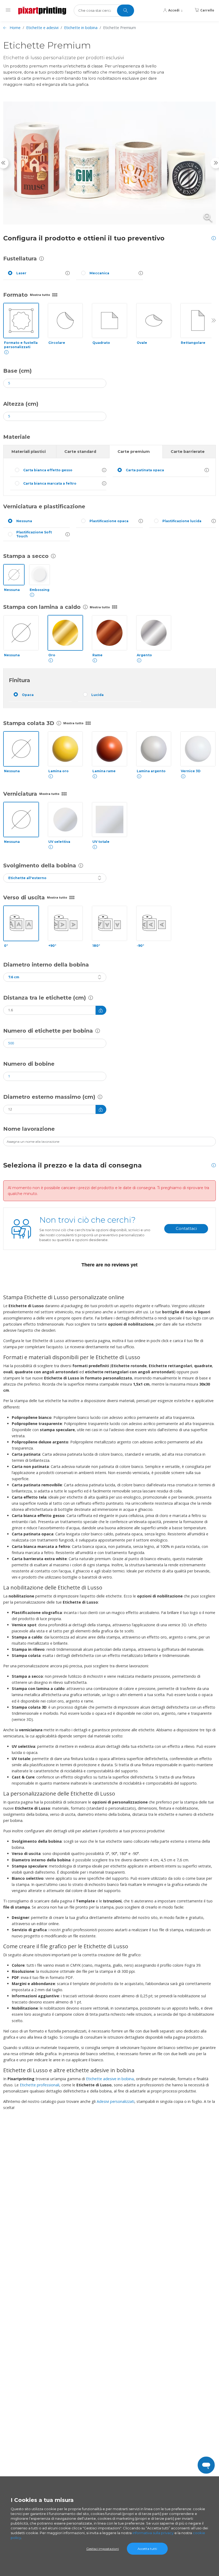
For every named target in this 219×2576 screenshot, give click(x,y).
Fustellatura (20, 259)
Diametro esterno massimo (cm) (49, 1097)
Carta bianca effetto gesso (48, 470)
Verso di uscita (24, 897)
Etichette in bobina (81, 28)
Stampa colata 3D (29, 723)
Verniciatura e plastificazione (44, 506)
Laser (21, 273)
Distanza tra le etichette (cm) (45, 998)
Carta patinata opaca (145, 470)
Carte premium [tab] (134, 452)
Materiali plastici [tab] (29, 452)
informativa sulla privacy (153, 2533)
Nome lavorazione (29, 1129)
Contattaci (186, 1228)
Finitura (19, 680)
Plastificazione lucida (182, 521)
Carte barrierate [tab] (188, 452)
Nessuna (24, 521)
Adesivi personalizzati (116, 2101)
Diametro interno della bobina (46, 965)
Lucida (97, 695)
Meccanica (99, 273)
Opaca (28, 695)
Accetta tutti (147, 2549)
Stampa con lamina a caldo (42, 607)
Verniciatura (20, 794)
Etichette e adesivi (42, 28)
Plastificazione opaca (109, 521)
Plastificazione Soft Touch (34, 534)
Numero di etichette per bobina (48, 1031)
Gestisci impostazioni (103, 2549)
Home (15, 28)
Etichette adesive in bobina (110, 2079)
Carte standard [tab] (80, 452)
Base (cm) (17, 371)
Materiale (17, 437)
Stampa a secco (26, 556)
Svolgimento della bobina (40, 866)
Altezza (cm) (21, 404)
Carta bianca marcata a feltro (50, 483)
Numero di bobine (29, 1064)
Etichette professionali (40, 2085)
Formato (15, 295)
